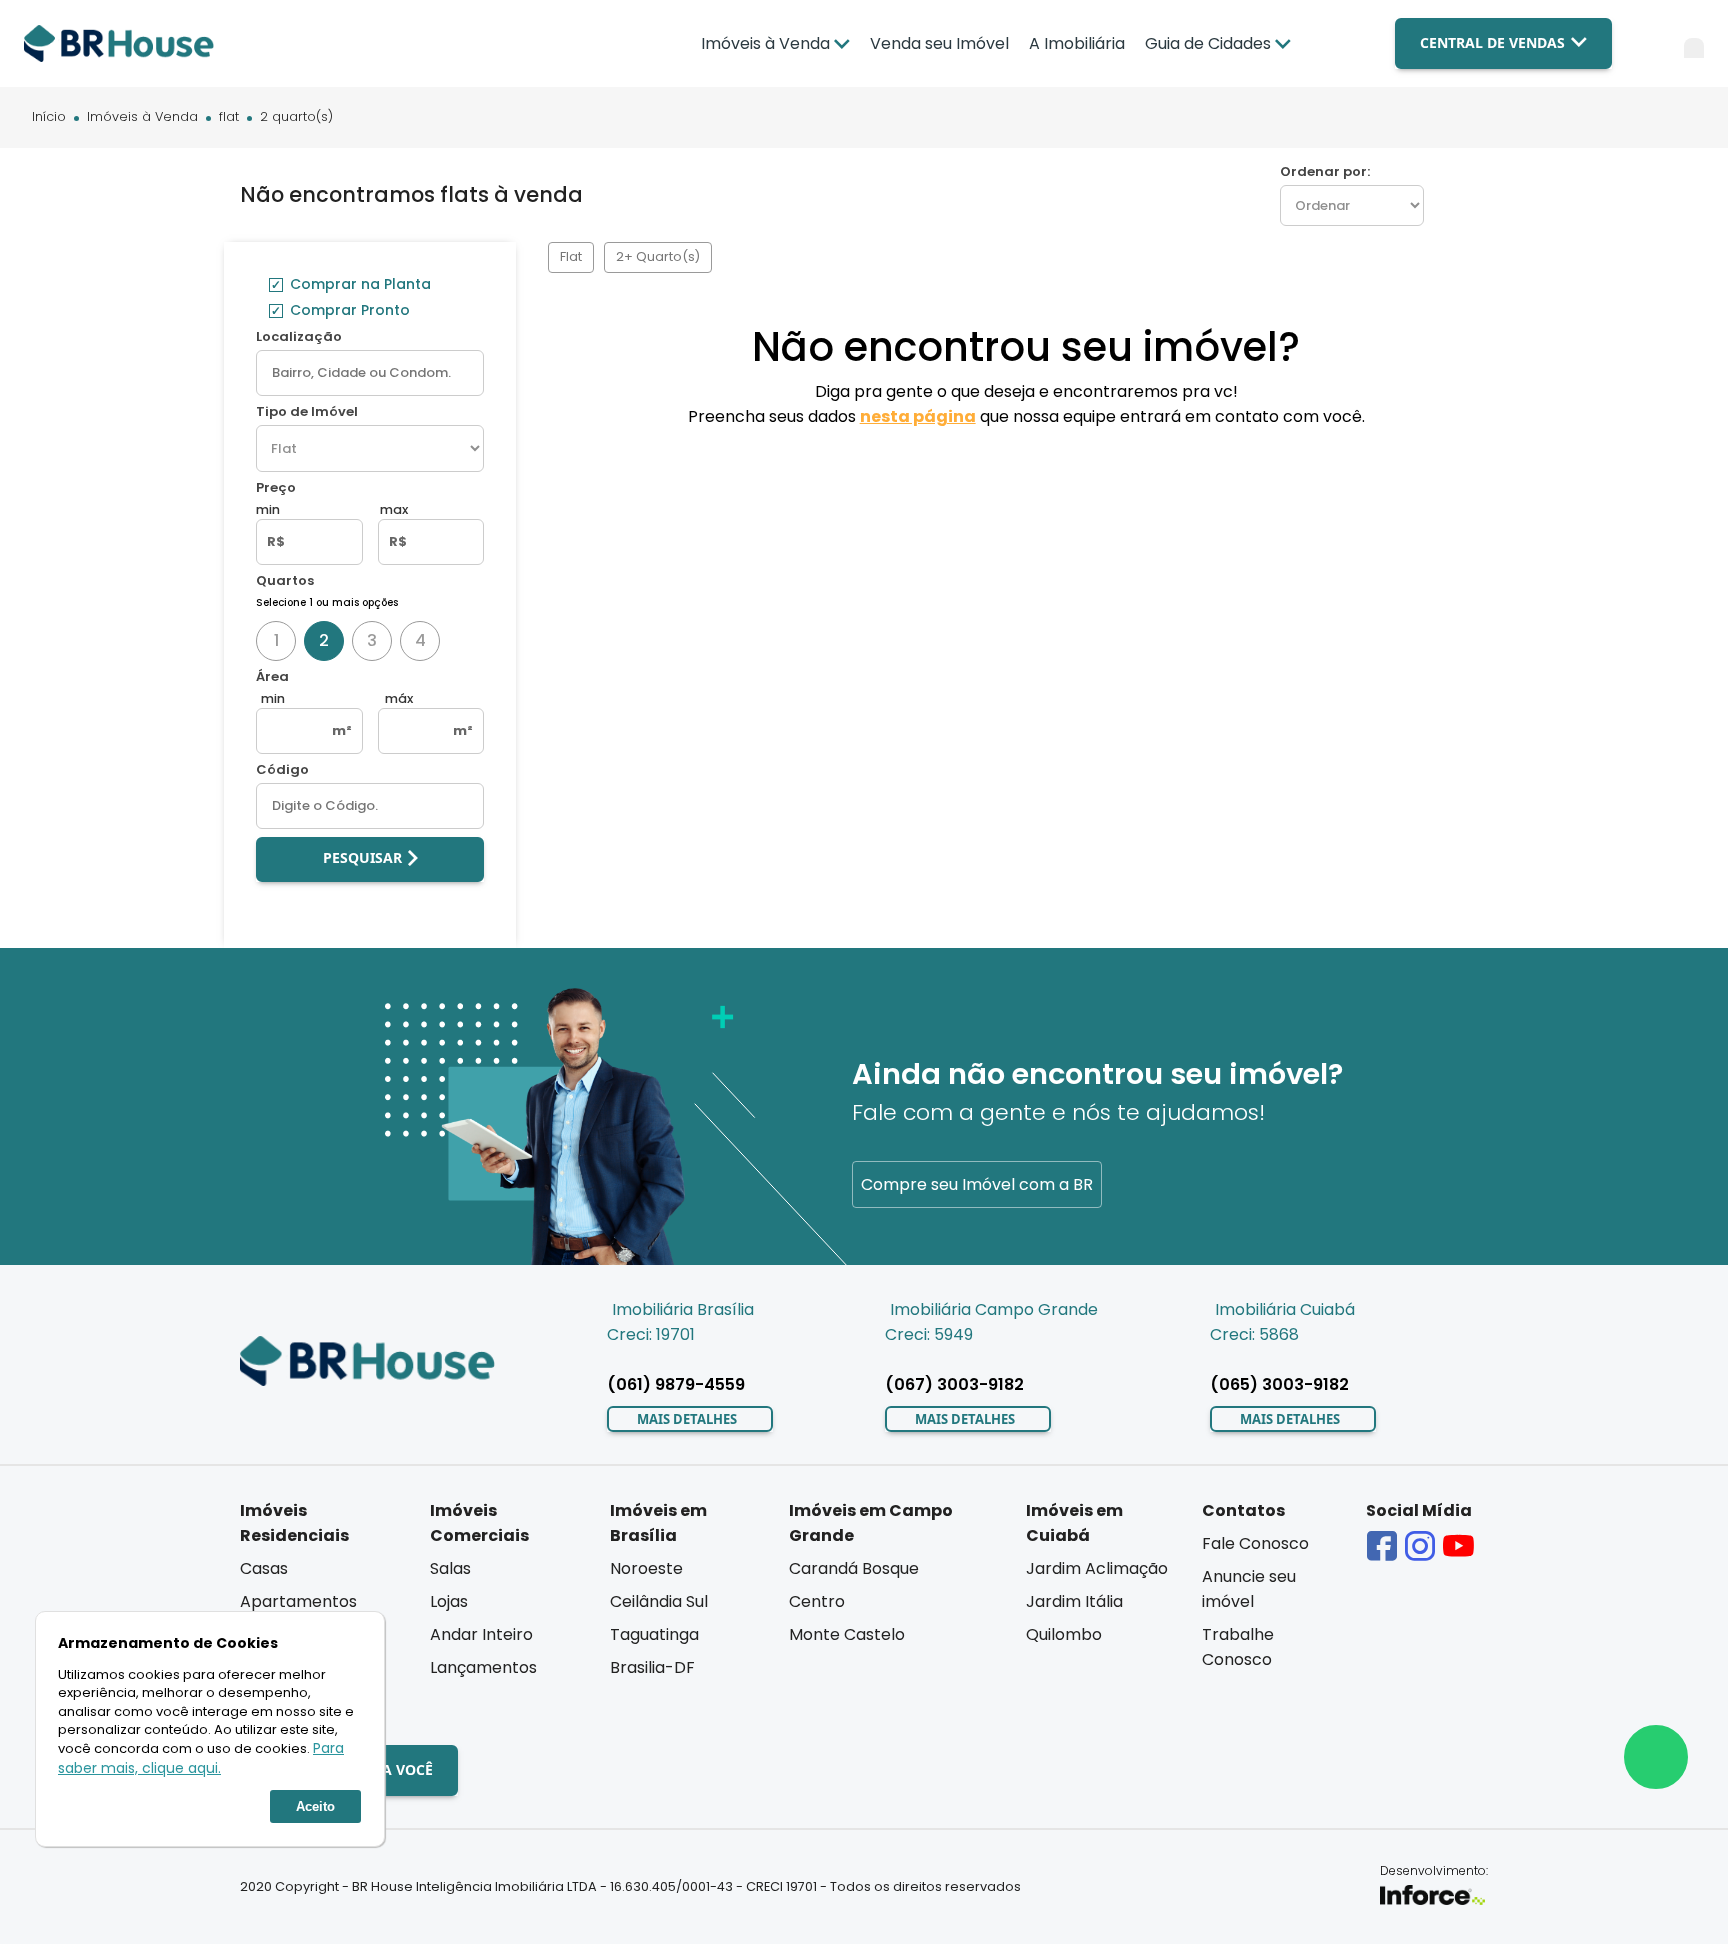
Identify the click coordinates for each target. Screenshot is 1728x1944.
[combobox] (370, 373)
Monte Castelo (847, 1634)
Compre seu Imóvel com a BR (977, 1184)
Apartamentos (298, 1601)
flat (229, 117)
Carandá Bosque (854, 1568)
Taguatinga (654, 1634)
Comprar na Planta (358, 284)
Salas (450, 1568)
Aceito (315, 1806)
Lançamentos (483, 1667)
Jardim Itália (1074, 1601)
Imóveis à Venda (142, 117)
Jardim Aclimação (1097, 1568)
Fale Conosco (1255, 1543)
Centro (817, 1601)
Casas (264, 1568)
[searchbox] (370, 373)
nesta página (918, 416)
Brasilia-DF (652, 1667)
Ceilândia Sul (659, 1601)
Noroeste (646, 1568)
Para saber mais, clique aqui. (201, 1758)
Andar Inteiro (481, 1634)
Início (49, 117)
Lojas (449, 1601)
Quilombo (1064, 1634)
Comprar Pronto (348, 310)
